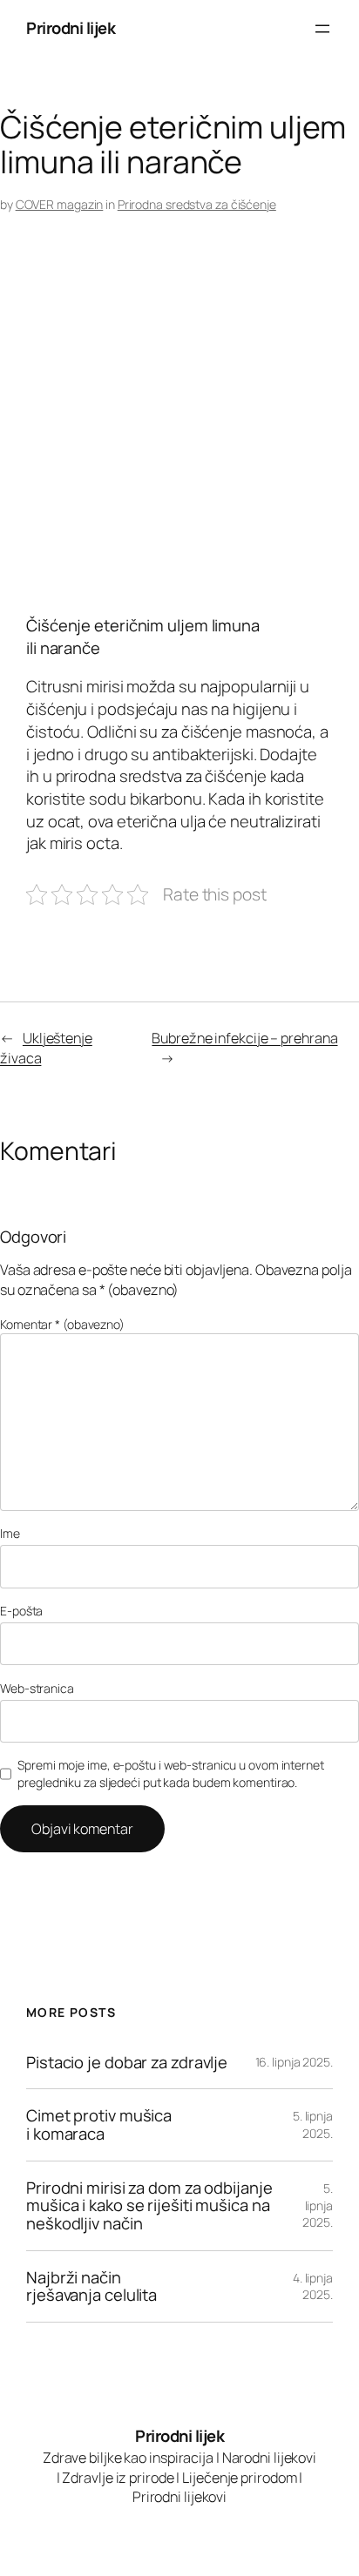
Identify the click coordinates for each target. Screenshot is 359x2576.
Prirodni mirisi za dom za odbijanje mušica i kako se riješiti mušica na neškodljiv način (149, 2206)
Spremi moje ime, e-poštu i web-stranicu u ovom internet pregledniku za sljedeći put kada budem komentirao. (171, 1774)
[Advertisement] (179, 419)
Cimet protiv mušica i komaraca (99, 2124)
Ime (10, 1533)
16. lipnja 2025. (294, 2062)
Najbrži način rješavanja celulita (91, 2286)
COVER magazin (60, 204)
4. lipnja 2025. (313, 2286)
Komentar (62, 1324)
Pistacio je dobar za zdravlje (127, 2063)
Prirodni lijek (71, 28)
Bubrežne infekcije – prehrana (244, 1038)
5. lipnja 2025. (313, 2124)
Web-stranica (37, 1688)
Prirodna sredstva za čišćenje (197, 204)
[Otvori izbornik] (322, 29)
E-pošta (21, 1611)
